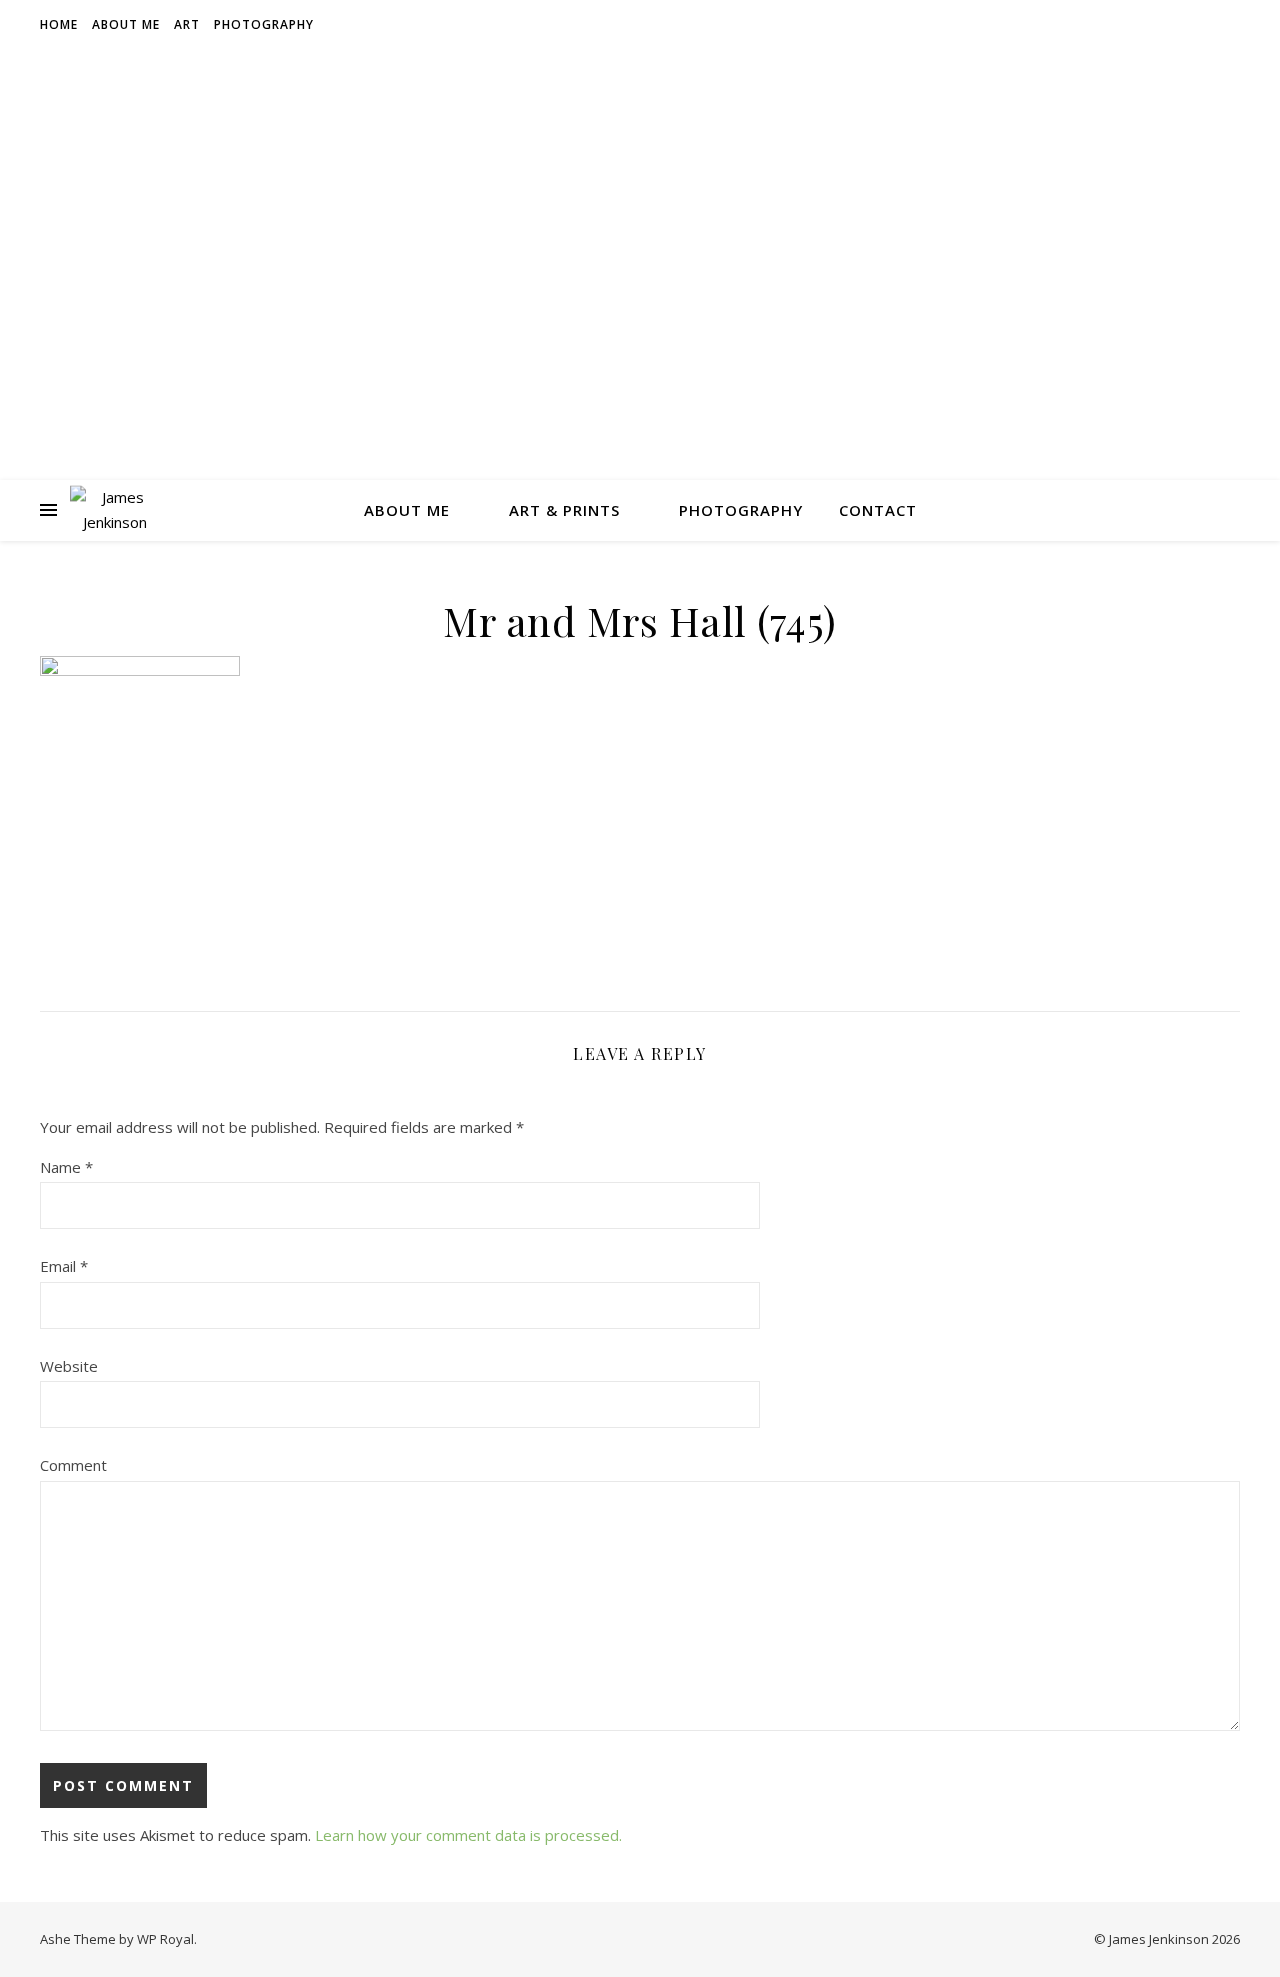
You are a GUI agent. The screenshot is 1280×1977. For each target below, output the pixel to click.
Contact (878, 510)
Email (64, 1266)
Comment (73, 1465)
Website (69, 1366)
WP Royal (165, 1939)
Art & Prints (564, 510)
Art (187, 24)
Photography (264, 24)
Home (59, 24)
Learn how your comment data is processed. (468, 1835)
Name (66, 1167)
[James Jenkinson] (115, 509)
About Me (126, 24)
